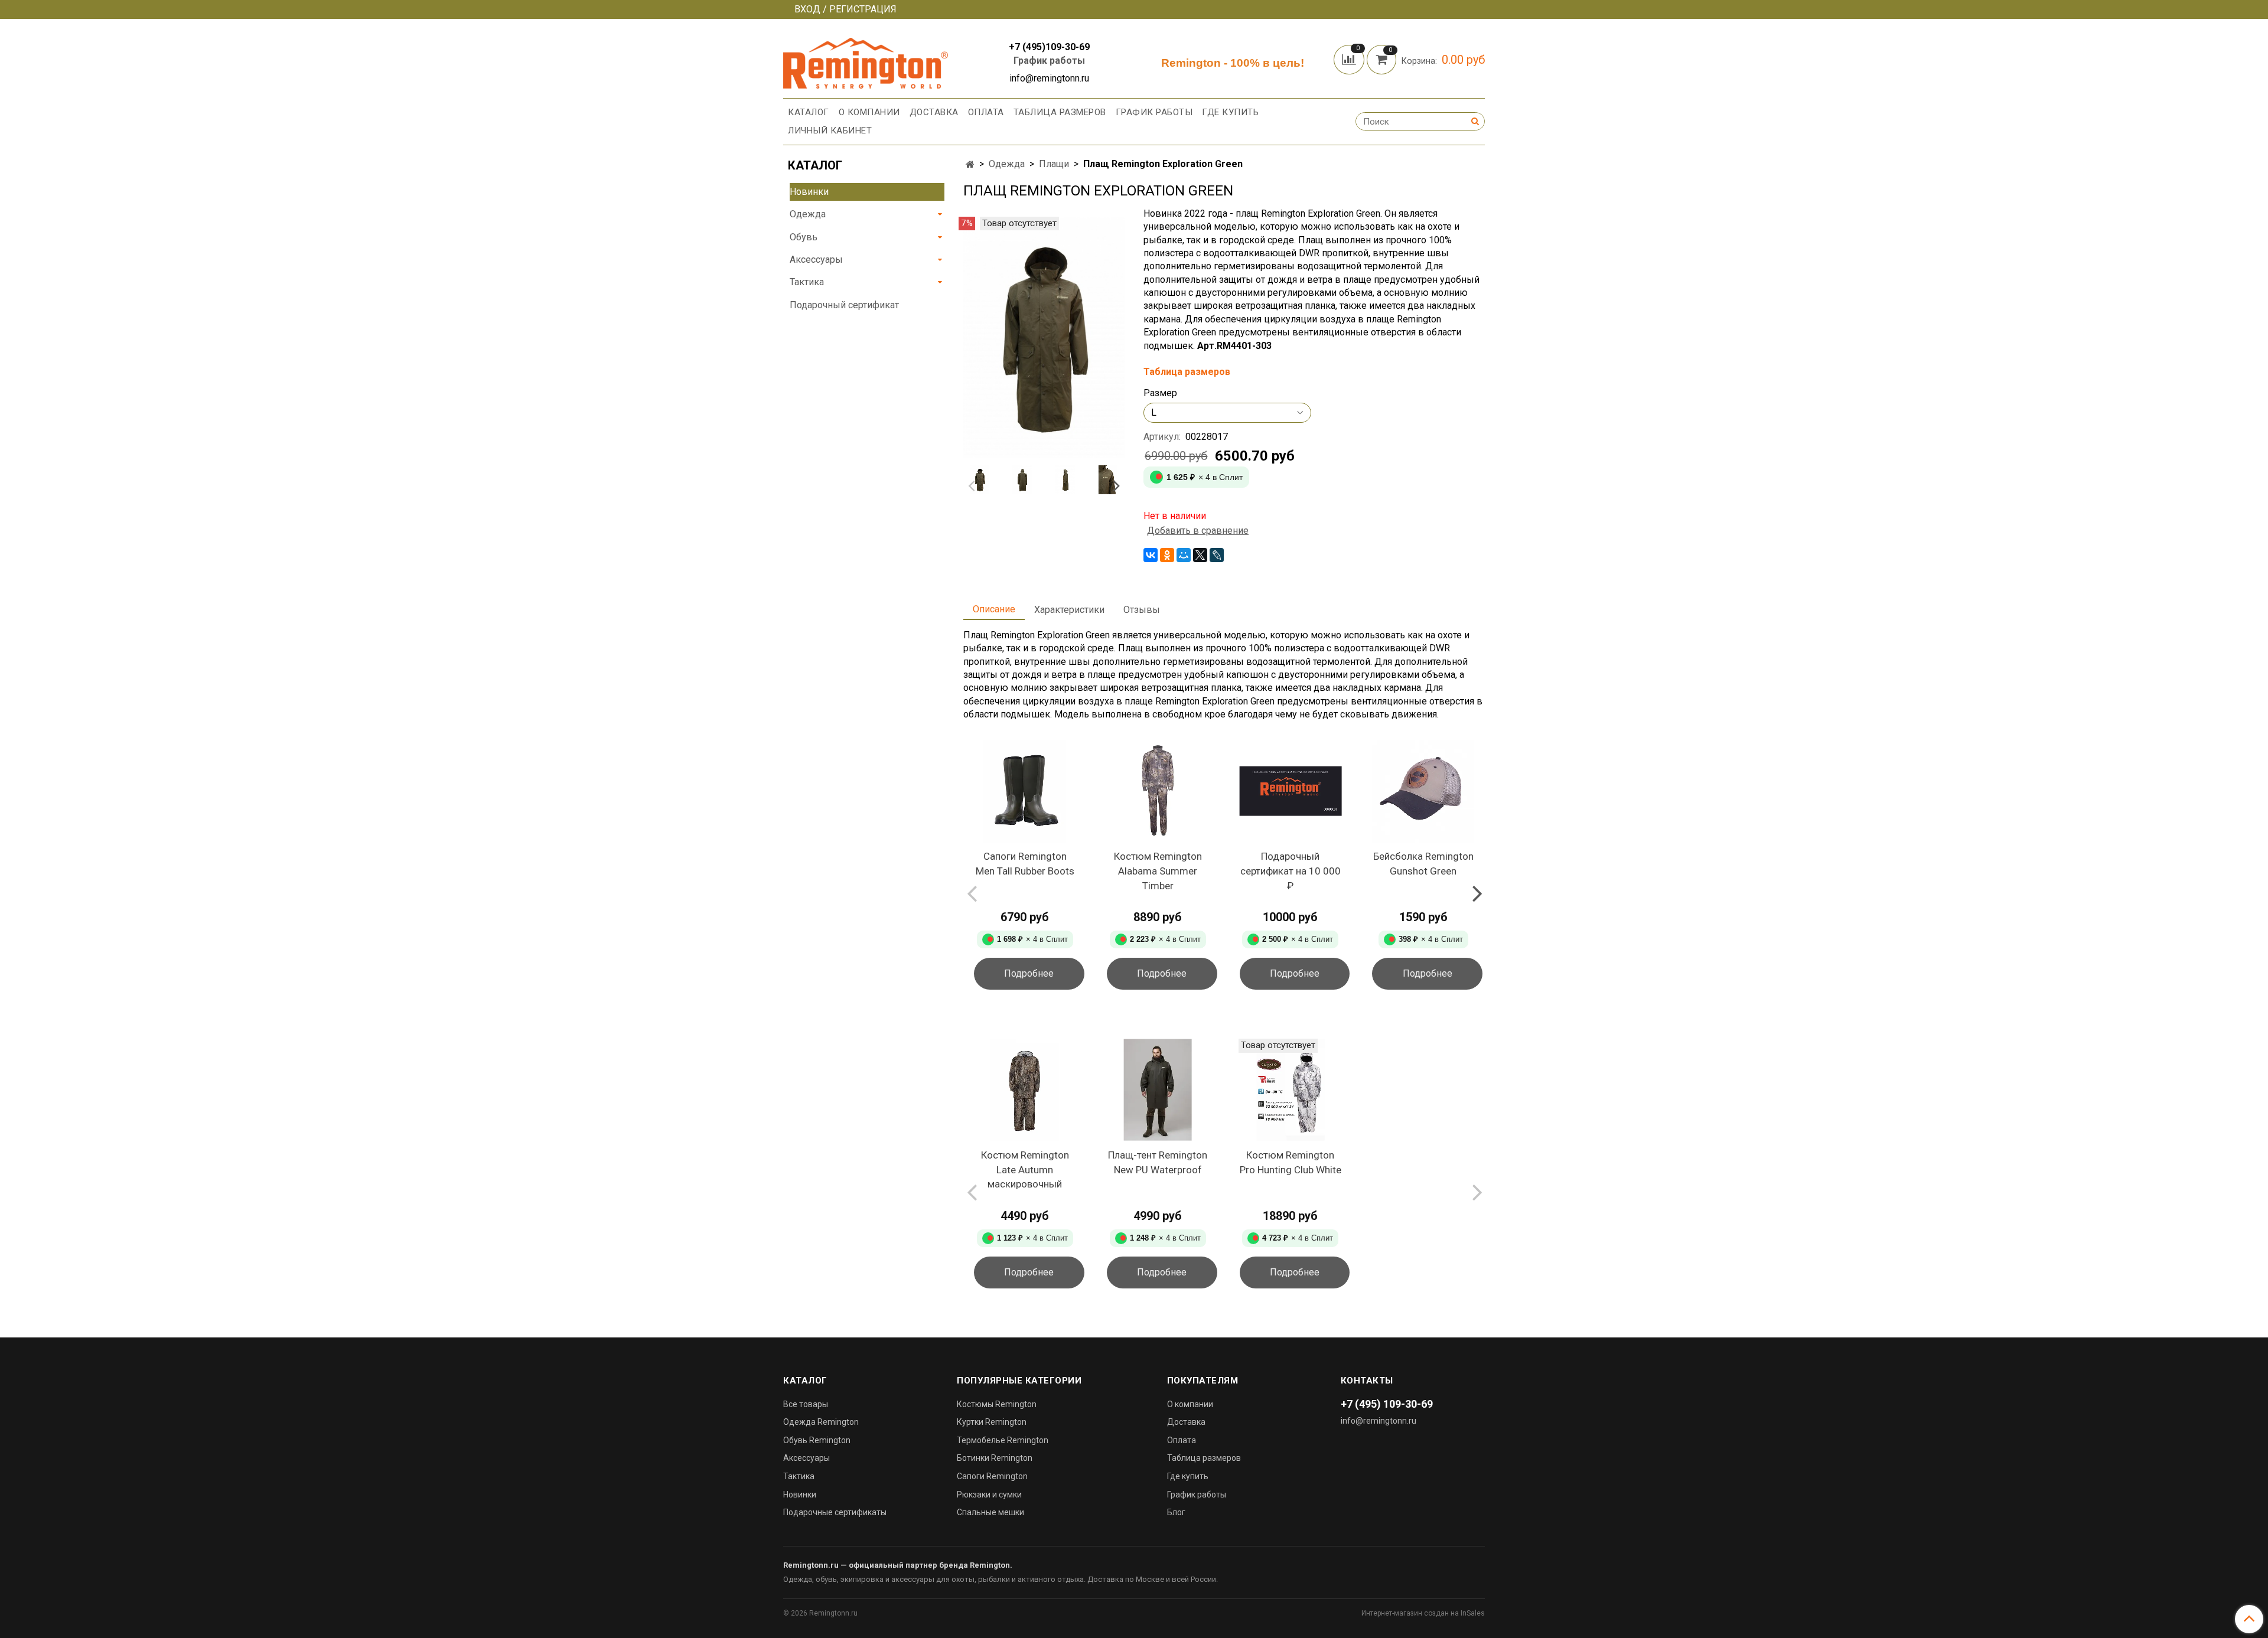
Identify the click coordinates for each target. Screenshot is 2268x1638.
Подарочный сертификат (844, 305)
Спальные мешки (990, 1512)
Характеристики (1069, 610)
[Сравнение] (1350, 59)
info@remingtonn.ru (1379, 1421)
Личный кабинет (830, 130)
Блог (1176, 1512)
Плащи (1054, 164)
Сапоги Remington (992, 1476)
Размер (1160, 393)
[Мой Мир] (1184, 555)
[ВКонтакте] (1151, 555)
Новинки (809, 192)
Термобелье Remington (1003, 1440)
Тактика (807, 282)
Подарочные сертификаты (835, 1512)
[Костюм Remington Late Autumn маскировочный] (1025, 1090)
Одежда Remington (821, 1422)
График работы (1049, 61)
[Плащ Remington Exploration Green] (1044, 337)
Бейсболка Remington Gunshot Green (1423, 864)
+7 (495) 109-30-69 (1387, 1404)
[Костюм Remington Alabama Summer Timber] (1158, 792)
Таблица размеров (1060, 112)
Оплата (986, 112)
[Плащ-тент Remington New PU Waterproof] (1158, 1090)
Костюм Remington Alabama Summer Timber (1158, 871)
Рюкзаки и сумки (989, 1495)
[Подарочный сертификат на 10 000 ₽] (1291, 792)
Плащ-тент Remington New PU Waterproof (1158, 1162)
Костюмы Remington (997, 1404)
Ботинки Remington (995, 1458)
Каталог (809, 112)
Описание (994, 609)
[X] (1200, 555)
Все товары (806, 1404)
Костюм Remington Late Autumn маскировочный (1025, 1169)
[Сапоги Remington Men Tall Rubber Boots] (1025, 792)
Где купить (1230, 112)
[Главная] (970, 164)
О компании (869, 112)
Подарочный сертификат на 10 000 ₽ (1291, 871)
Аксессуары (816, 260)
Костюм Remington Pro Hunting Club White (1291, 1162)
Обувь (804, 237)
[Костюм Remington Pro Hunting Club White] (1291, 1090)
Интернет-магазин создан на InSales (1423, 1613)
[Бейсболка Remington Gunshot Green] (1423, 792)
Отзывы (1142, 610)
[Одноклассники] (1167, 555)
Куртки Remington (992, 1422)
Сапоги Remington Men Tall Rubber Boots (1025, 864)
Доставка (934, 112)
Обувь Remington (817, 1440)
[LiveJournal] (1217, 555)
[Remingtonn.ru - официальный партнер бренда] (866, 61)
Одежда (1007, 164)
